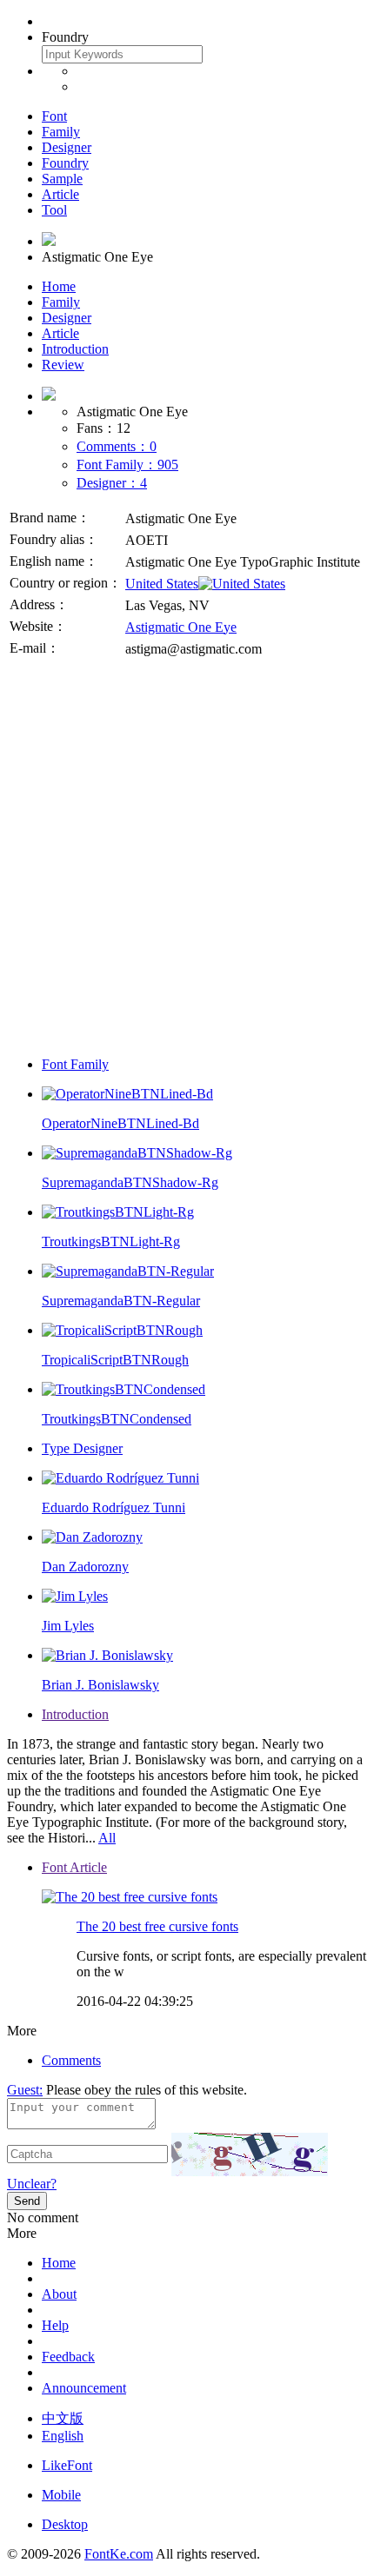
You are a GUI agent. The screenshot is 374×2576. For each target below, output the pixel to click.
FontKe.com (119, 2554)
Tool (54, 210)
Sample (62, 179)
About (59, 2294)
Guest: (25, 2090)
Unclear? (32, 2184)
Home (59, 286)
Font (54, 116)
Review (63, 365)
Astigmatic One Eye (181, 627)
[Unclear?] (250, 2154)
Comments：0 (117, 446)
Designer (67, 147)
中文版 (63, 2418)
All (107, 1838)
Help (55, 2325)
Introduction (75, 349)
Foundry (65, 163)
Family (61, 132)
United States (162, 584)
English (63, 2436)
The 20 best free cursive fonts (157, 1926)
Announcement (84, 2388)
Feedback (68, 2357)
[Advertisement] (187, 856)
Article (60, 194)
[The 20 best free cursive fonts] (130, 1897)
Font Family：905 (127, 465)
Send (27, 2201)
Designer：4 (112, 483)
